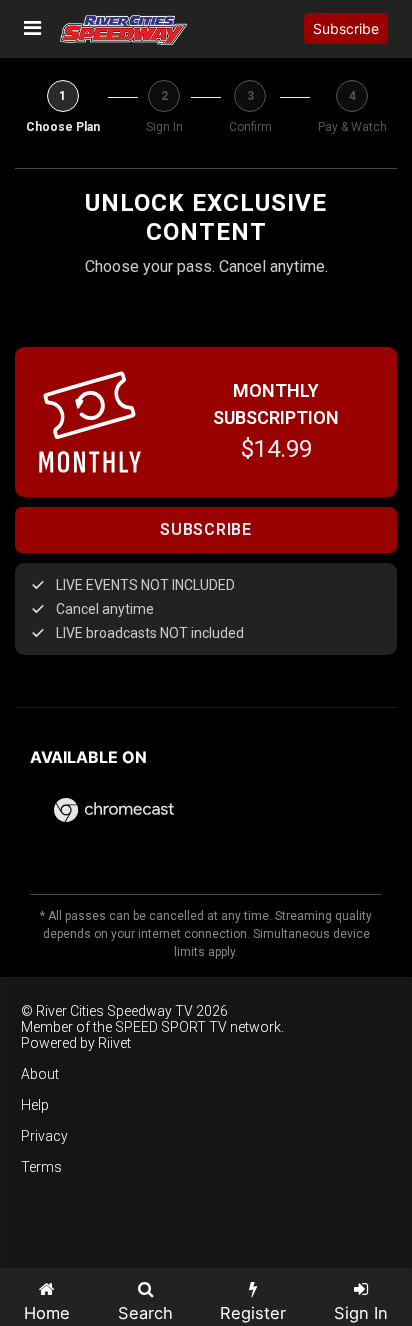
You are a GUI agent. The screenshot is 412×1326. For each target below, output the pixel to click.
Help (35, 1105)
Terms (41, 1167)
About (40, 1074)
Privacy (44, 1136)
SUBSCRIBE (205, 529)
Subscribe (346, 28)
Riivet (114, 1043)
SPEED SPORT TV (171, 1027)
